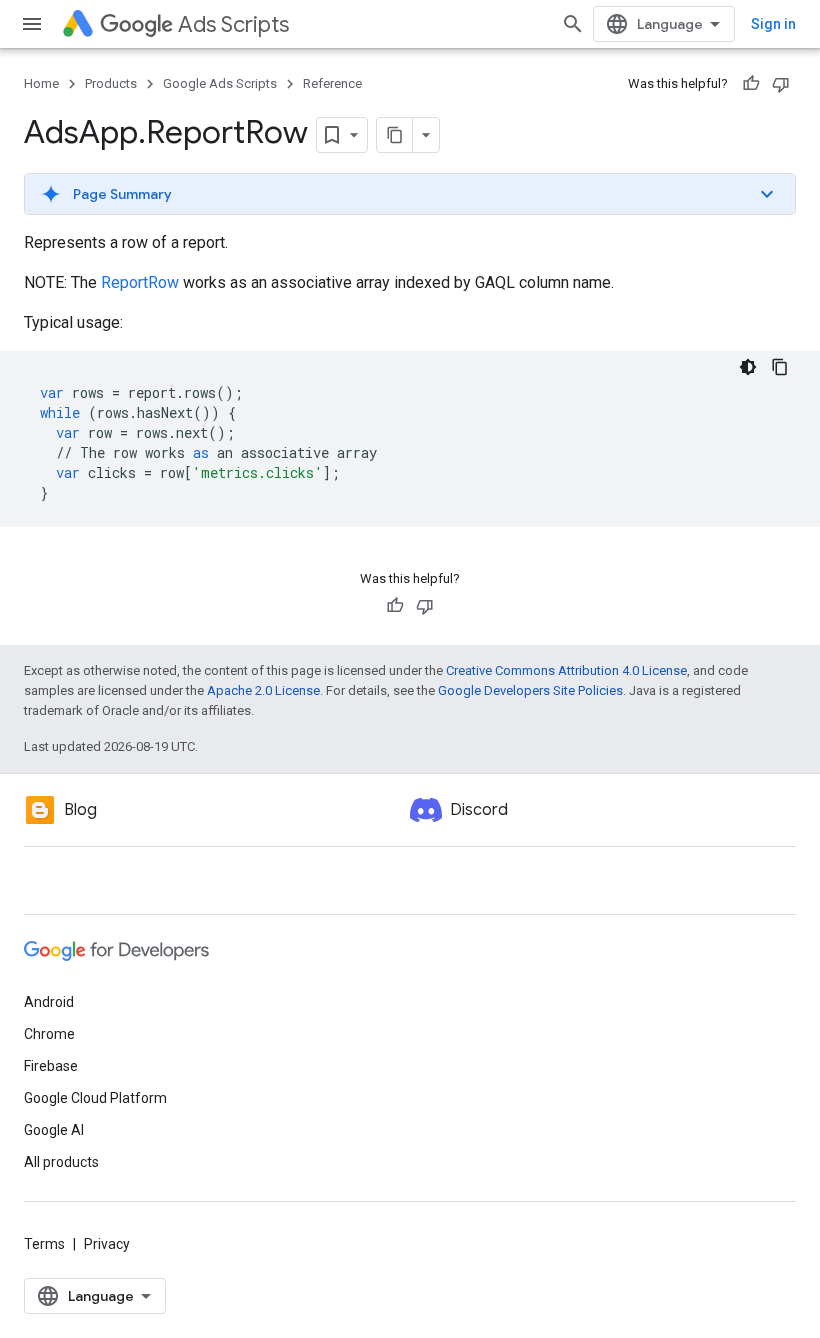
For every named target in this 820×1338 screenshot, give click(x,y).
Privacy (107, 1244)
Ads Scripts (233, 24)
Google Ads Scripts (220, 83)
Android (49, 1002)
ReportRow (140, 282)
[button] (410, 194)
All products (61, 1162)
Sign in (773, 24)
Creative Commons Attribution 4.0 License (566, 670)
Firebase (51, 1066)
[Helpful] (751, 84)
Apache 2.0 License (263, 690)
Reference (332, 83)
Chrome (49, 1034)
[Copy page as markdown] (395, 135)
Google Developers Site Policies (530, 690)
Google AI (54, 1130)
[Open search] (573, 24)
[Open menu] (32, 24)
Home (41, 83)
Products (111, 83)
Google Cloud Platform (95, 1098)
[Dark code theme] (748, 367)
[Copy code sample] (780, 367)
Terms (44, 1244)
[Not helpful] (781, 84)
